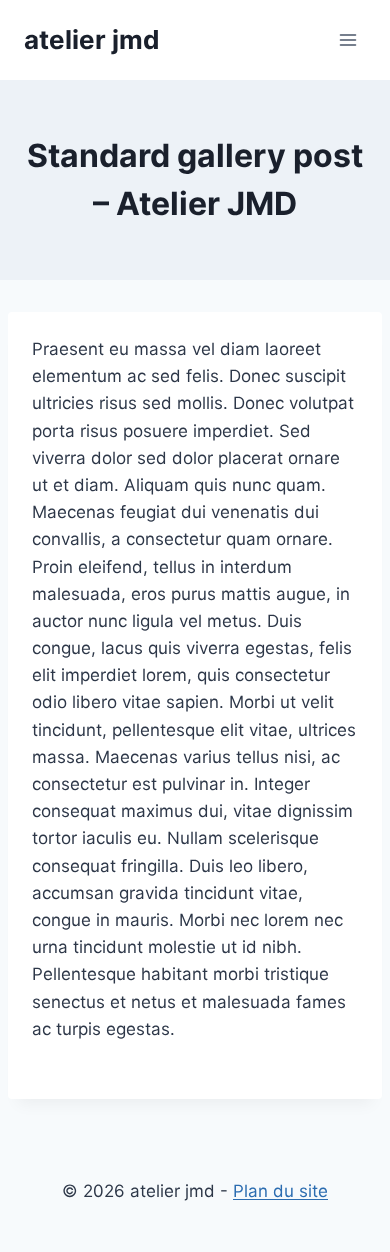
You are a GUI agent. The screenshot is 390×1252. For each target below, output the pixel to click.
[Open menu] (347, 39)
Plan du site (280, 1191)
